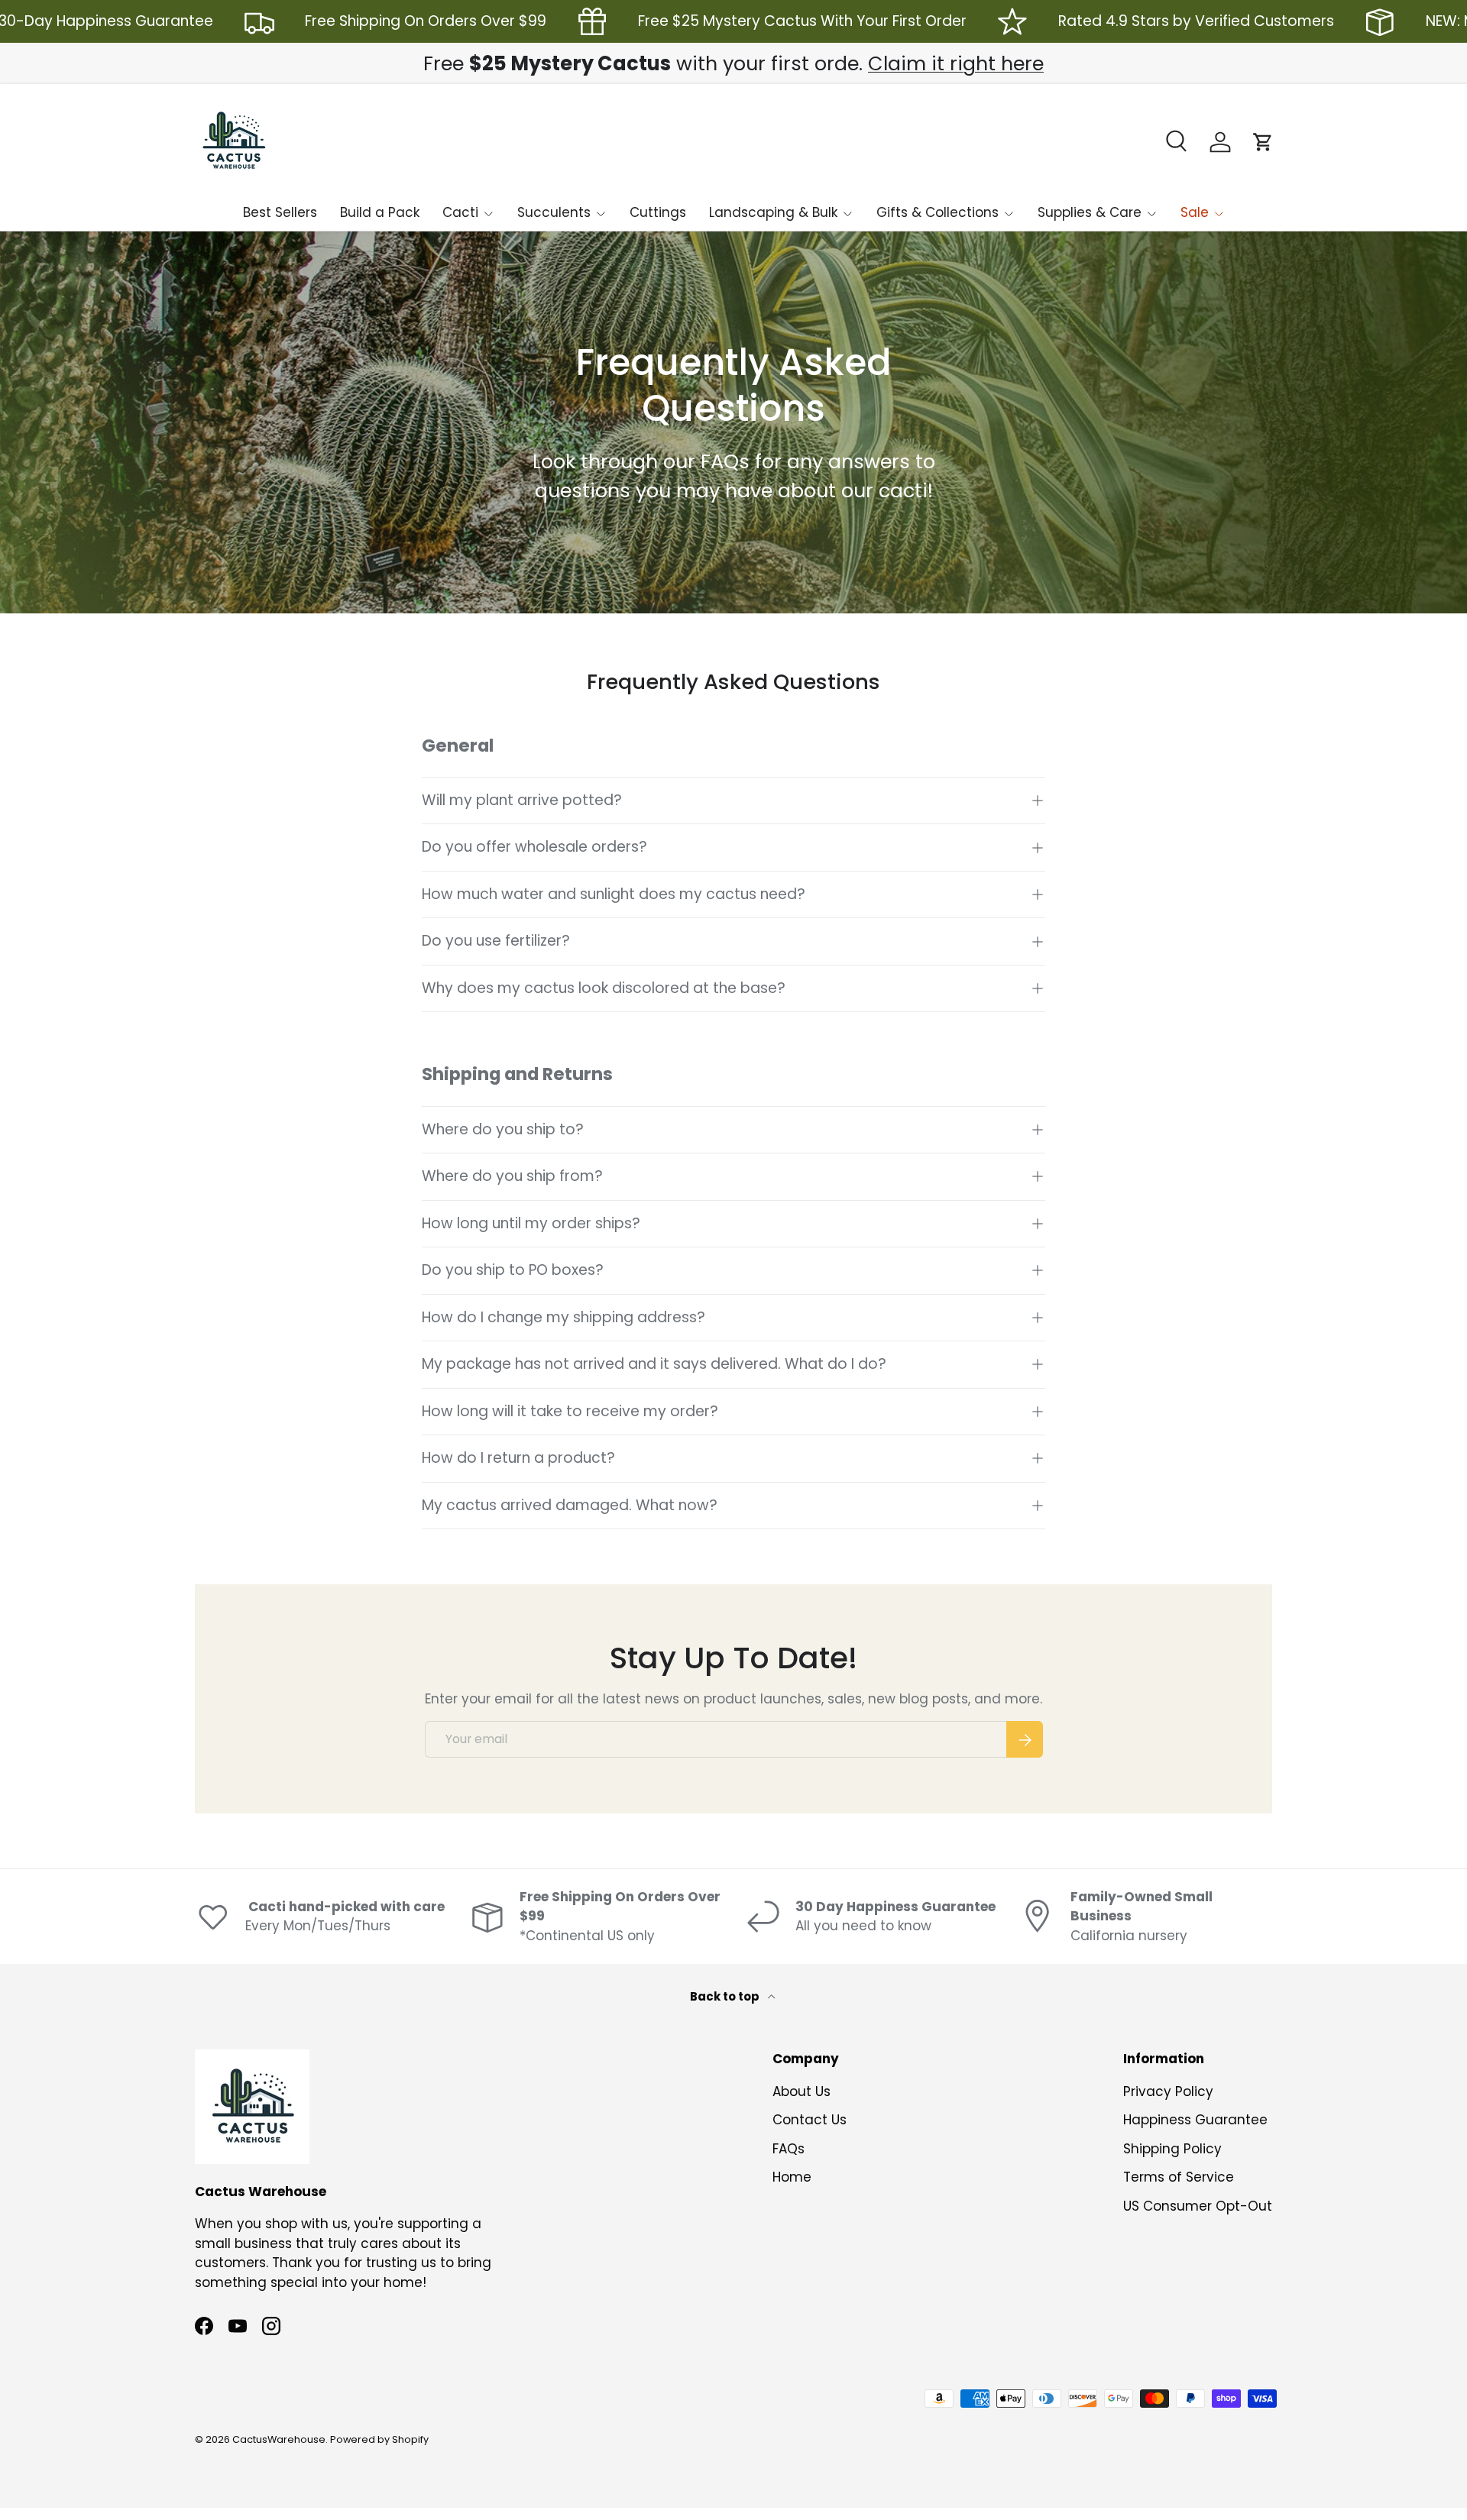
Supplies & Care (1090, 212)
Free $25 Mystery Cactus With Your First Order (802, 21)
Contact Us (810, 2120)
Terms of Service (1179, 2177)
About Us (802, 2091)
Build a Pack (380, 212)
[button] (1263, 142)
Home (792, 2177)
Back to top (726, 1996)
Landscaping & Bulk (773, 212)
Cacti (460, 212)
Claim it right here (956, 63)
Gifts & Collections (938, 212)
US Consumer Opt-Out (1198, 2206)
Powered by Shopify (379, 2439)
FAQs (789, 2149)
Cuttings (658, 212)
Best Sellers (280, 212)
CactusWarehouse (279, 2439)
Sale (1195, 212)
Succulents (554, 212)
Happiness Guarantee (1195, 2120)
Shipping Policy (1172, 2149)
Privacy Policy (1168, 2091)
